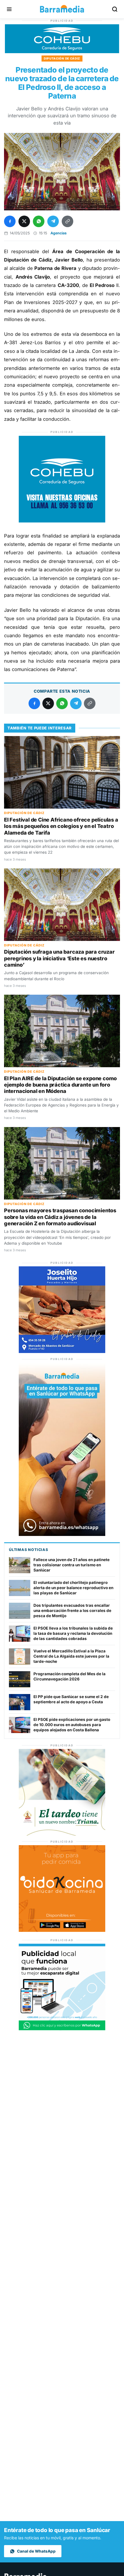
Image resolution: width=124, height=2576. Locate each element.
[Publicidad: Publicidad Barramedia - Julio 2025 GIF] (62, 2029)
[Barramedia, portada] (62, 9)
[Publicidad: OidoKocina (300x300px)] (62, 1930)
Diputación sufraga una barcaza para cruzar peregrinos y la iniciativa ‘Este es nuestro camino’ (59, 958)
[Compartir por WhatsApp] (39, 221)
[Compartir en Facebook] (10, 221)
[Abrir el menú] (9, 9)
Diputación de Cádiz (62, 58)
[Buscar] (115, 9)
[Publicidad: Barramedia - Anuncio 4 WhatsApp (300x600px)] (62, 1534)
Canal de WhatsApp (36, 2551)
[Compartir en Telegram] (53, 221)
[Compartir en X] (24, 221)
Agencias (59, 233)
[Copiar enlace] (67, 221)
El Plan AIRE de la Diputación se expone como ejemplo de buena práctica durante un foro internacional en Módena (60, 1085)
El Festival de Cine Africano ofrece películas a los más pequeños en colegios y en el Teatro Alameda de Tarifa (61, 826)
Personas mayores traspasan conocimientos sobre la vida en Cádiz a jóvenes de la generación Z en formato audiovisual (60, 1217)
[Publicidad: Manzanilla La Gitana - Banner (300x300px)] (62, 1834)
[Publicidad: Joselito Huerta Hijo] (62, 1351)
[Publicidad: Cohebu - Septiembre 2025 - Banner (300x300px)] (62, 521)
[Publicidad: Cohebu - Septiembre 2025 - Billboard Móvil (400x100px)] (62, 52)
